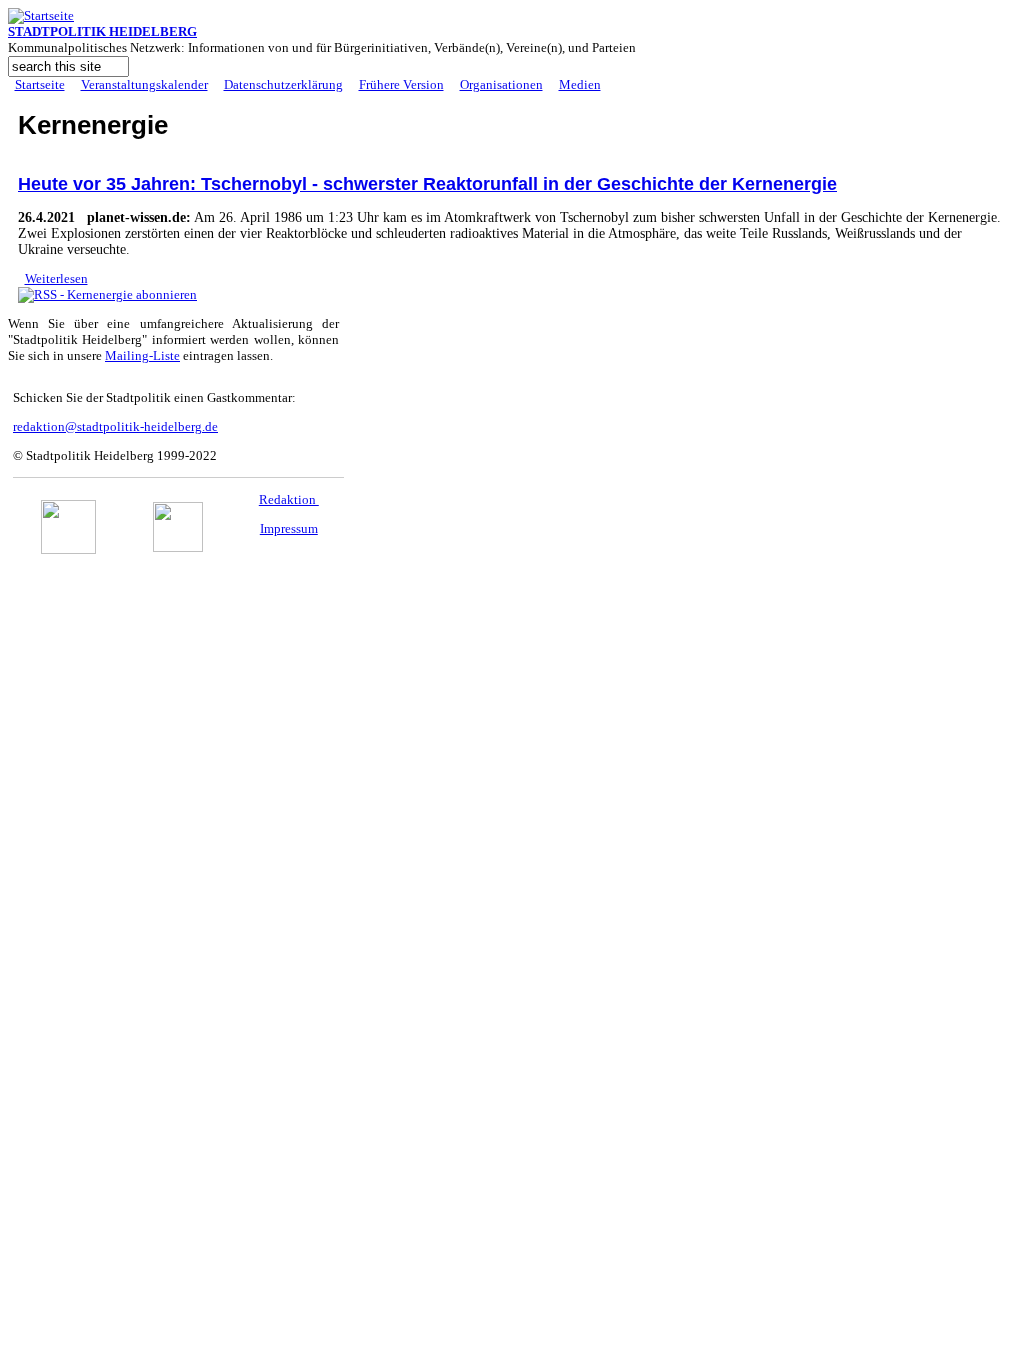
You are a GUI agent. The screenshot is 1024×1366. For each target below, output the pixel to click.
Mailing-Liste (142, 355)
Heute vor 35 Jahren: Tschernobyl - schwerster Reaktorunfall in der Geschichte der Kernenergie (427, 184)
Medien (580, 84)
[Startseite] (41, 15)
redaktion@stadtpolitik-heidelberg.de (115, 426)
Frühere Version (401, 84)
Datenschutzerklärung (283, 84)
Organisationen (501, 84)
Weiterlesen (56, 278)
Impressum (289, 528)
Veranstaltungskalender (144, 84)
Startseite (40, 84)
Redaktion (289, 499)
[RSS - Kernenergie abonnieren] (107, 294)
